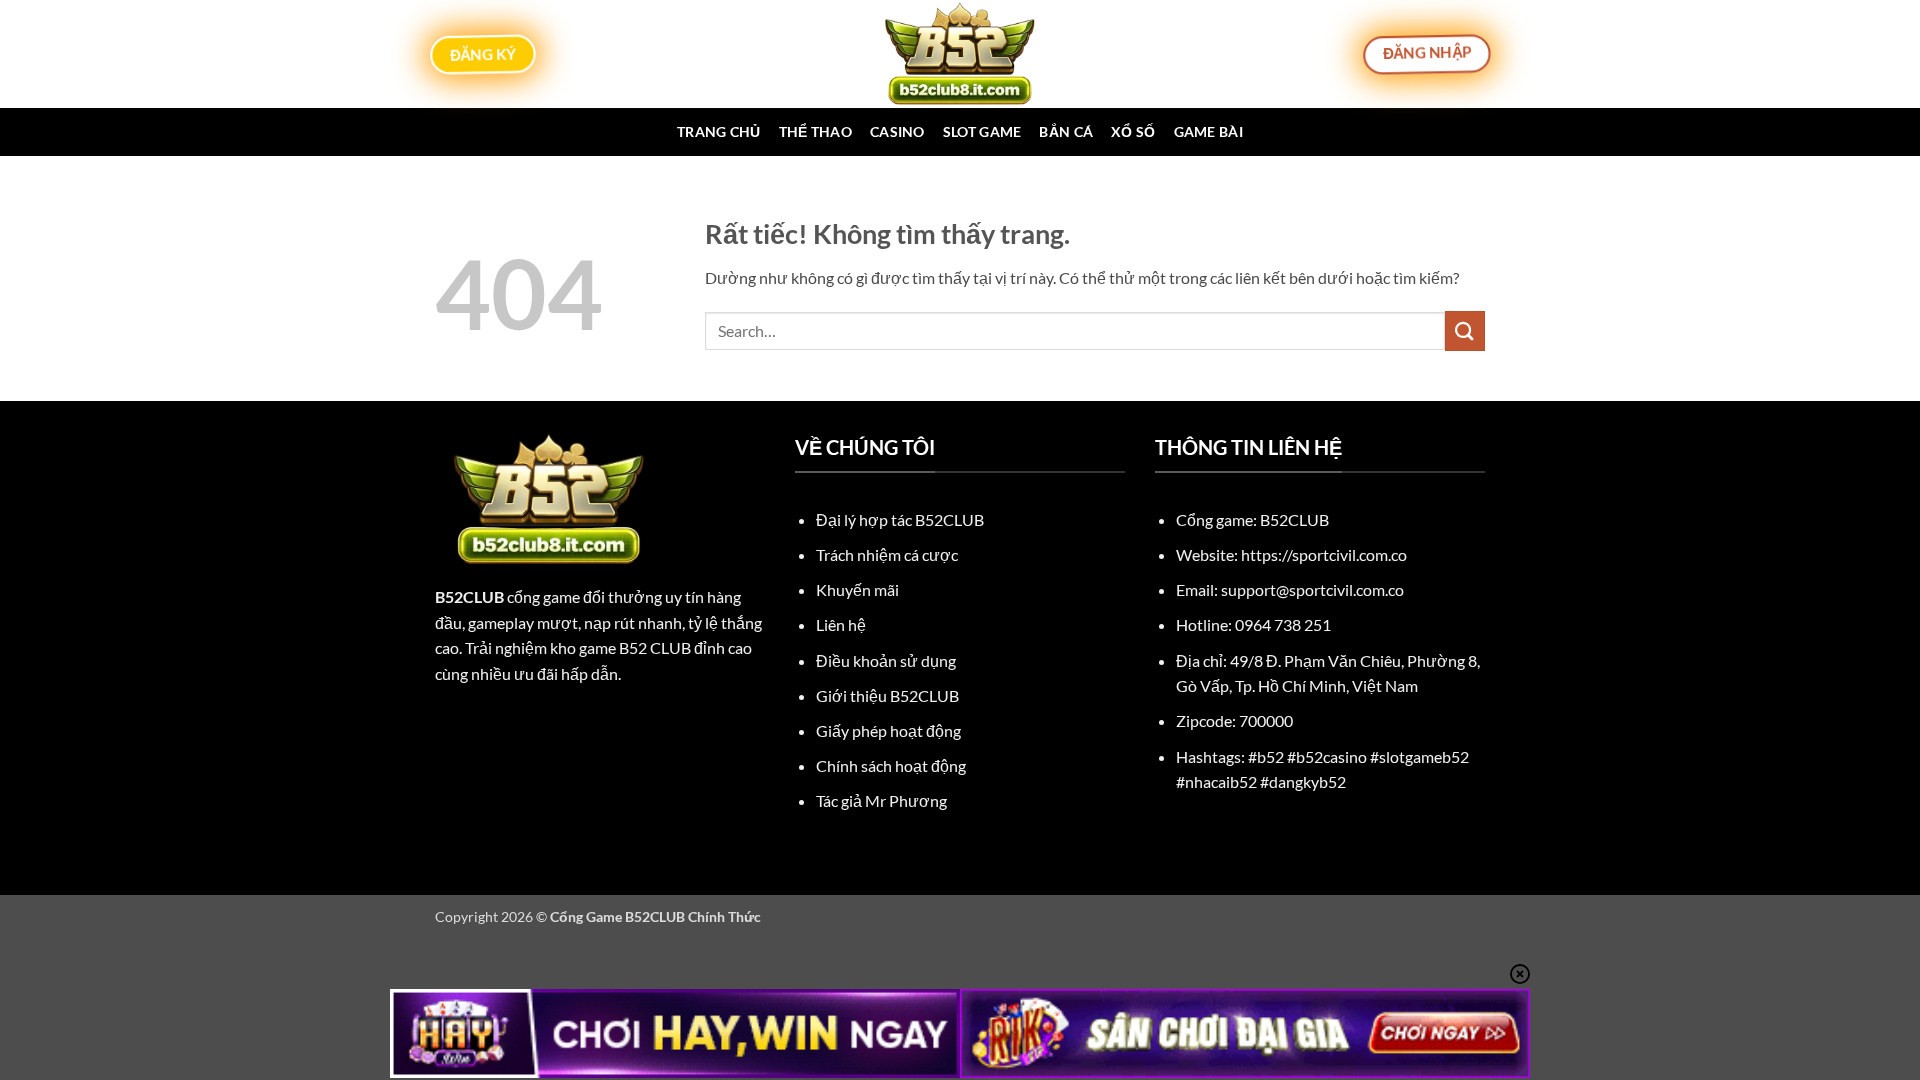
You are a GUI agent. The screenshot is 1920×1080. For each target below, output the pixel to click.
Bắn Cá (1066, 131)
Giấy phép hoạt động (888, 730)
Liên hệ (841, 624)
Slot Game (982, 131)
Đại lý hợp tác (900, 519)
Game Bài (1208, 131)
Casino (897, 131)
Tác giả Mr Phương (881, 800)
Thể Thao (815, 131)
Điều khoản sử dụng (886, 660)
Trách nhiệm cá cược (887, 554)
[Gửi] (1465, 330)
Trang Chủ (719, 131)
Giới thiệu (887, 695)
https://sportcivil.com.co (1324, 554)
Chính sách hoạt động (891, 765)
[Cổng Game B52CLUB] (960, 54)
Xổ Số (1133, 131)
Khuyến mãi (857, 589)
